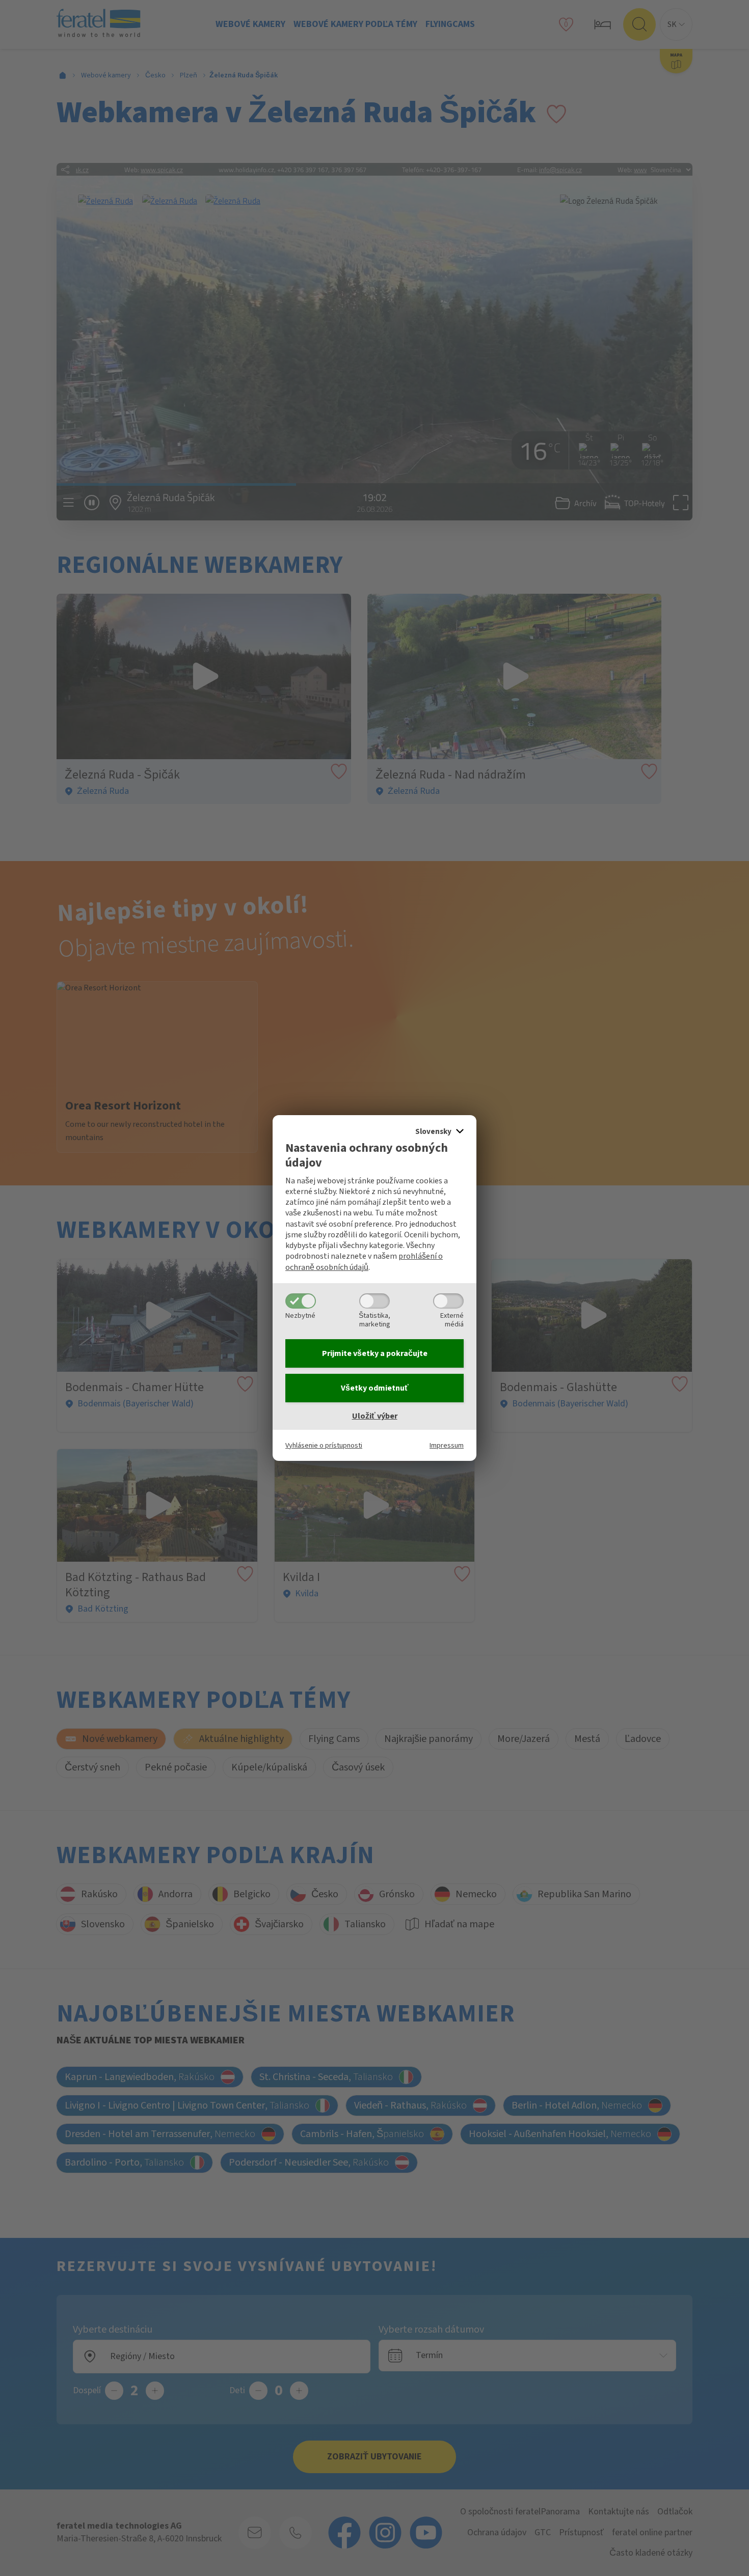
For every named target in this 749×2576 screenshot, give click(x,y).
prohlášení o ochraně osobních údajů (364, 1262)
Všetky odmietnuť (375, 1388)
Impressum (447, 1445)
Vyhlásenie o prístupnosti (324, 1445)
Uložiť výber (375, 1416)
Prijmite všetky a (375, 1353)
